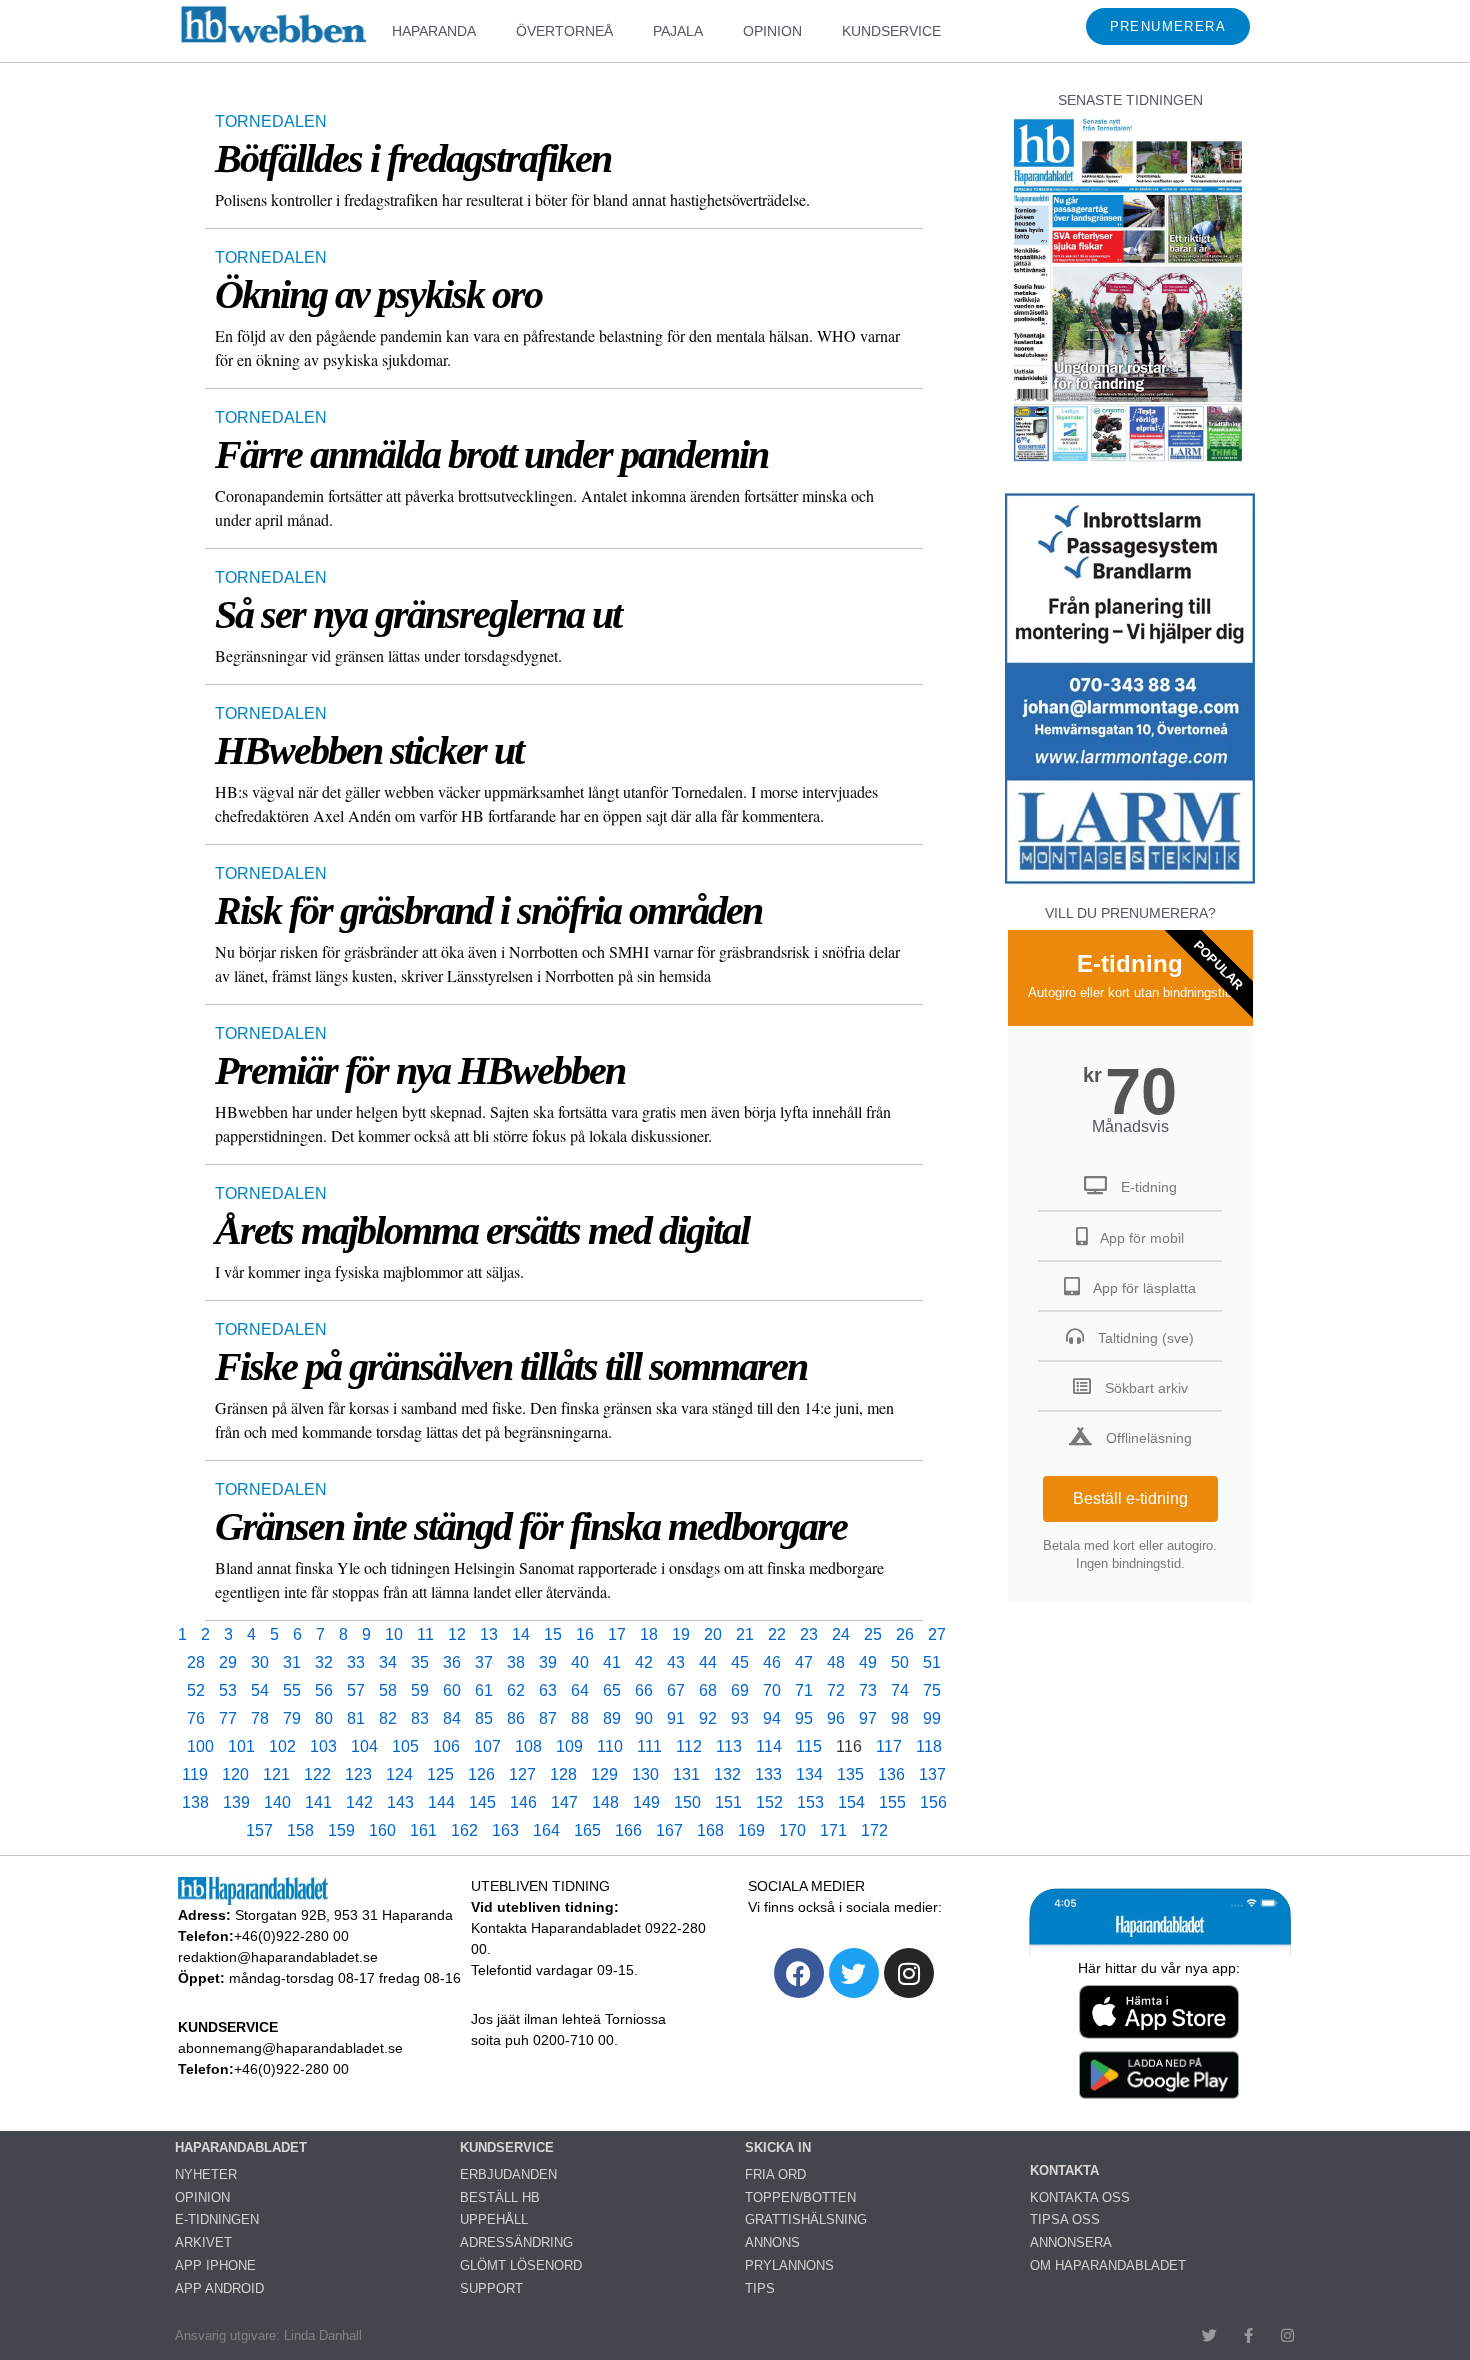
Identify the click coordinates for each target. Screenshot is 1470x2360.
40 (580, 1662)
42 (644, 1662)
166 (628, 1830)
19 (681, 1634)
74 (900, 1690)
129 (604, 1774)
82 (388, 1718)
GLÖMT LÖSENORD (521, 2265)
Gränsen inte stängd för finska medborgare (531, 1526)
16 (585, 1634)
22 (777, 1634)
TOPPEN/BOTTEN (800, 2197)
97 (868, 1718)
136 (891, 1774)
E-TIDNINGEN (217, 2219)
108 (528, 1746)
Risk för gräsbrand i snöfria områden (488, 910)
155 (892, 1802)
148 (605, 1802)
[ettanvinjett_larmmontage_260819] (1130, 881)
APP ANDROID (219, 2288)
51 (932, 1662)
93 (740, 1718)
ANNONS (772, 2242)
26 (905, 1634)
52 (196, 1690)
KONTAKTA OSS (1080, 2197)
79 (292, 1718)
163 (505, 1830)
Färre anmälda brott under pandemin (491, 454)
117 (889, 1746)
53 (228, 1690)
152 (769, 1802)
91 (676, 1718)
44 (708, 1662)
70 (772, 1690)
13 (489, 1634)
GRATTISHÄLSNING (806, 2219)
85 (484, 1718)
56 (324, 1690)
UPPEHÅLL (494, 2219)
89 (612, 1718)
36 (452, 1662)
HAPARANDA (434, 31)
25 (873, 1634)
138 (195, 1802)
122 (317, 1774)
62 (516, 1690)
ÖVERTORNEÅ (564, 31)
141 (318, 1802)
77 (228, 1718)
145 (482, 1802)
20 (713, 1634)
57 (356, 1690)
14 (521, 1634)
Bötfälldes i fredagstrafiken (413, 158)
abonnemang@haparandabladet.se (290, 2048)
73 (868, 1690)
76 (196, 1718)
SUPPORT (491, 2288)
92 (708, 1718)
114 (769, 1746)
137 (932, 1774)
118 (929, 1746)
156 (933, 1802)
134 (809, 1774)
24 (841, 1634)
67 (676, 1690)
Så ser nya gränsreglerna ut (418, 614)
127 (522, 1774)
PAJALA (678, 31)
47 (804, 1662)
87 (548, 1718)
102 (282, 1746)
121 (276, 1774)
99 (932, 1718)
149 (646, 1802)
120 (235, 1774)
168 (710, 1830)
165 (587, 1830)
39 (548, 1662)
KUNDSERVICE (891, 31)
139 (236, 1802)
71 (804, 1690)
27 (937, 1634)
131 (686, 1774)
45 (740, 1662)
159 (341, 1830)
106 (446, 1746)
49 (868, 1662)
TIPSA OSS (1065, 2219)
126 (481, 1774)
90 (644, 1718)
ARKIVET (203, 2242)
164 (546, 1830)
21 (745, 1634)
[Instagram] (909, 1973)
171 (833, 1830)
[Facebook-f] (1248, 2335)
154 (851, 1802)
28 (196, 1662)
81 (356, 1718)
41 (612, 1662)
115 (809, 1746)
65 (612, 1690)
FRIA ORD (775, 2174)
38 (516, 1662)
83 (420, 1718)
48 (836, 1662)
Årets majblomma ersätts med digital (482, 1230)
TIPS (760, 2288)
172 (874, 1830)
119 (195, 1774)
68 (708, 1690)
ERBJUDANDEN (508, 2174)
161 (423, 1830)
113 (729, 1746)
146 (523, 1802)
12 (457, 1634)
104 (364, 1746)
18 (649, 1634)
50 (900, 1662)
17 (617, 1634)
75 (932, 1690)
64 (580, 1690)
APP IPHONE (215, 2265)
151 (728, 1802)
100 (200, 1746)
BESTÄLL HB (500, 2197)
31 (292, 1662)
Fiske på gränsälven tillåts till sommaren (511, 1366)
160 (382, 1830)
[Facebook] (799, 1973)
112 (689, 1746)
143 (400, 1802)
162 (464, 1830)
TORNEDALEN (271, 121)
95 (804, 1718)
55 (292, 1690)
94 (772, 1718)
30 (260, 1662)
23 (809, 1634)
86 (516, 1718)
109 (569, 1746)
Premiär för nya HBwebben (420, 1070)
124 (399, 1774)
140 (277, 1802)
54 (260, 1690)
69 (740, 1690)
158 (300, 1830)
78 (260, 1718)
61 (484, 1690)
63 (548, 1690)
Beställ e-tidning (1130, 1498)
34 (388, 1662)
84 (452, 1718)
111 (649, 1746)
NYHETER (206, 2174)
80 (324, 1718)
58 (388, 1690)
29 (228, 1662)
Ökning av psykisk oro (378, 294)
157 (259, 1830)
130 (645, 1774)
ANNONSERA (1071, 2242)
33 (356, 1662)
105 (405, 1746)
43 (676, 1662)
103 (323, 1746)
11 (425, 1634)
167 (669, 1830)
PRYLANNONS (789, 2265)
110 (610, 1746)
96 (836, 1718)
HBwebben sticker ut (369, 750)
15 (553, 1634)
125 (440, 1774)
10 (394, 1634)
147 (564, 1802)
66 (644, 1690)
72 (836, 1690)
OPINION (772, 31)
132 (727, 1774)
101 (241, 1746)
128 (563, 1774)
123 (358, 1774)
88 (580, 1718)
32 (324, 1662)
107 (487, 1746)
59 (420, 1690)
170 (792, 1830)
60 (452, 1690)
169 (751, 1830)
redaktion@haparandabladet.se (278, 1957)
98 (900, 1718)
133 (768, 1774)
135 (850, 1774)
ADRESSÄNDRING (516, 2242)
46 (772, 1662)
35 (420, 1662)
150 (687, 1802)
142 (359, 1802)
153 (810, 1802)
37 (484, 1662)
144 (441, 1802)
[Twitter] (854, 1973)
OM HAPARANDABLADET (1108, 2265)
